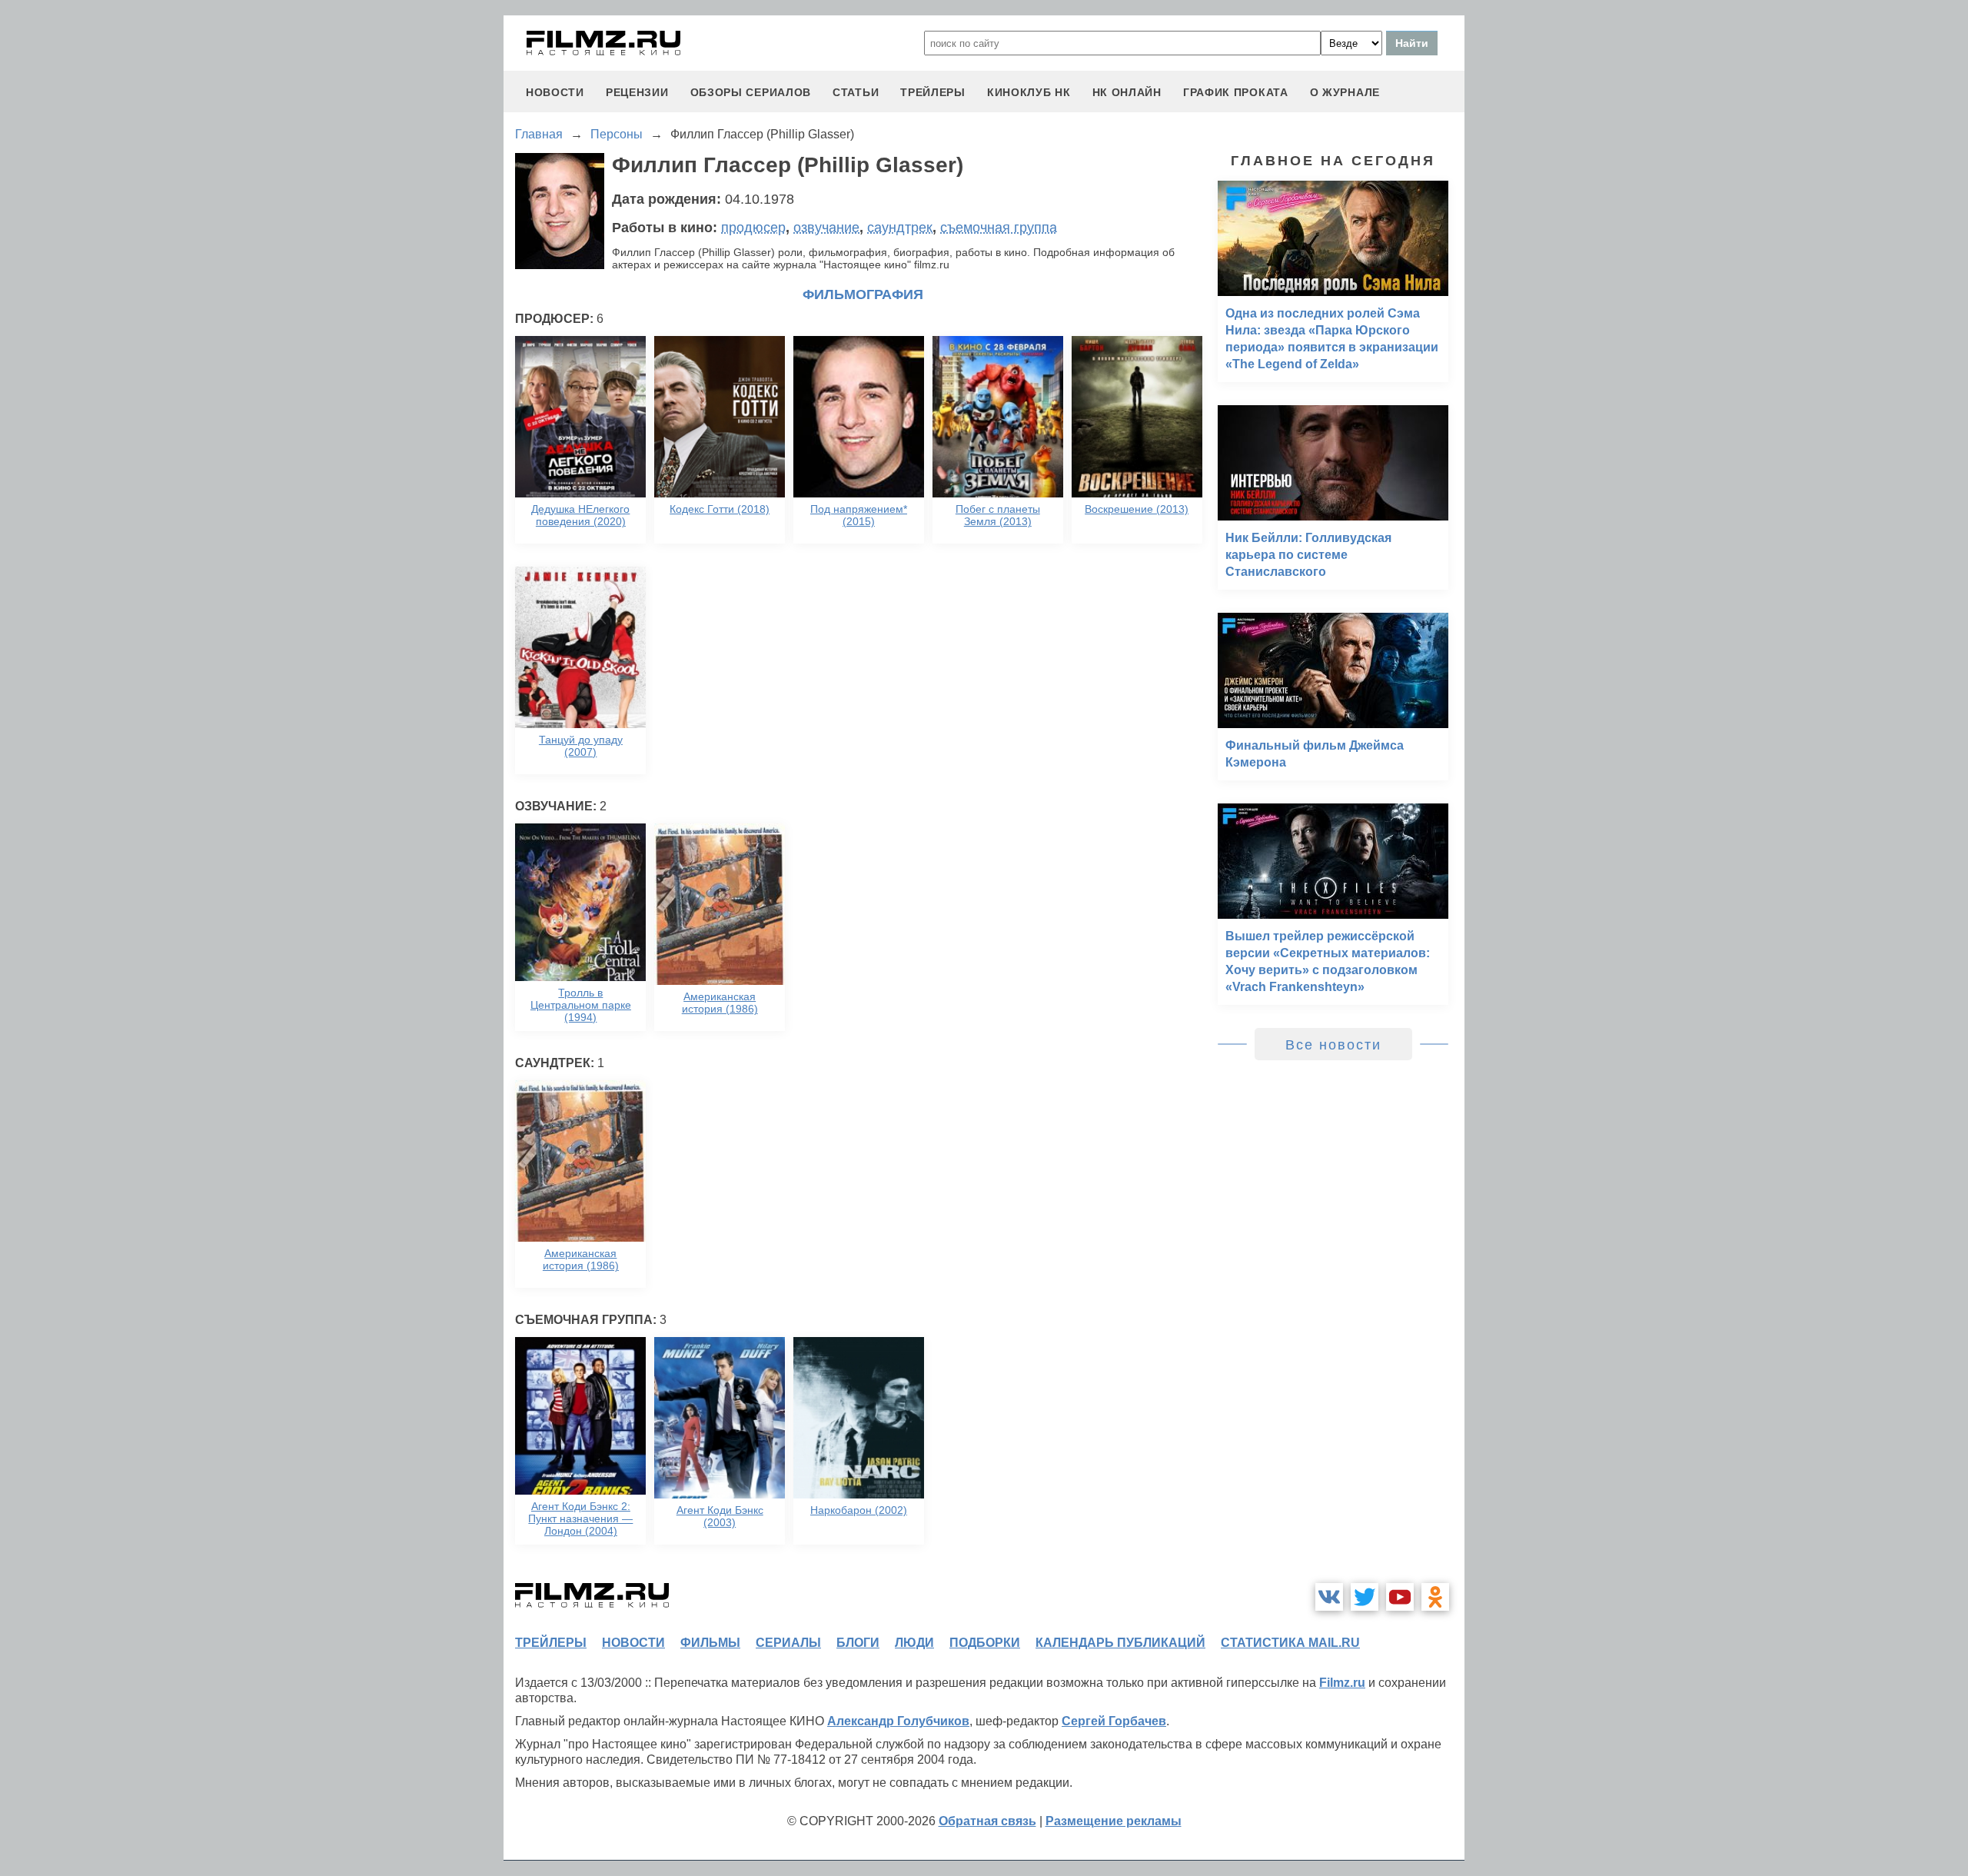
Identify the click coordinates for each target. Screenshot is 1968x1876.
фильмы (710, 1643)
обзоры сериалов (751, 92)
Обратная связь (987, 1821)
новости (555, 92)
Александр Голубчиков (898, 1721)
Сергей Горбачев (1114, 1721)
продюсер (753, 228)
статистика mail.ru (1290, 1643)
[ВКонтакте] (1329, 1597)
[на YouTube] (1400, 1597)
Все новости (1333, 1045)
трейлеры (933, 92)
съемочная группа (999, 228)
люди (914, 1643)
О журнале (1345, 92)
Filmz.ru (1342, 1683)
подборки (985, 1643)
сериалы (788, 1643)
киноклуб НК (1029, 92)
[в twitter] (1365, 1597)
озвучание (826, 228)
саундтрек (900, 228)
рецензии (637, 92)
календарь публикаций (1120, 1643)
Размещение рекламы (1114, 1821)
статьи (856, 92)
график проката (1236, 92)
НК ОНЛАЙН (1127, 92)
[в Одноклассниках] (1435, 1597)
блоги (858, 1643)
